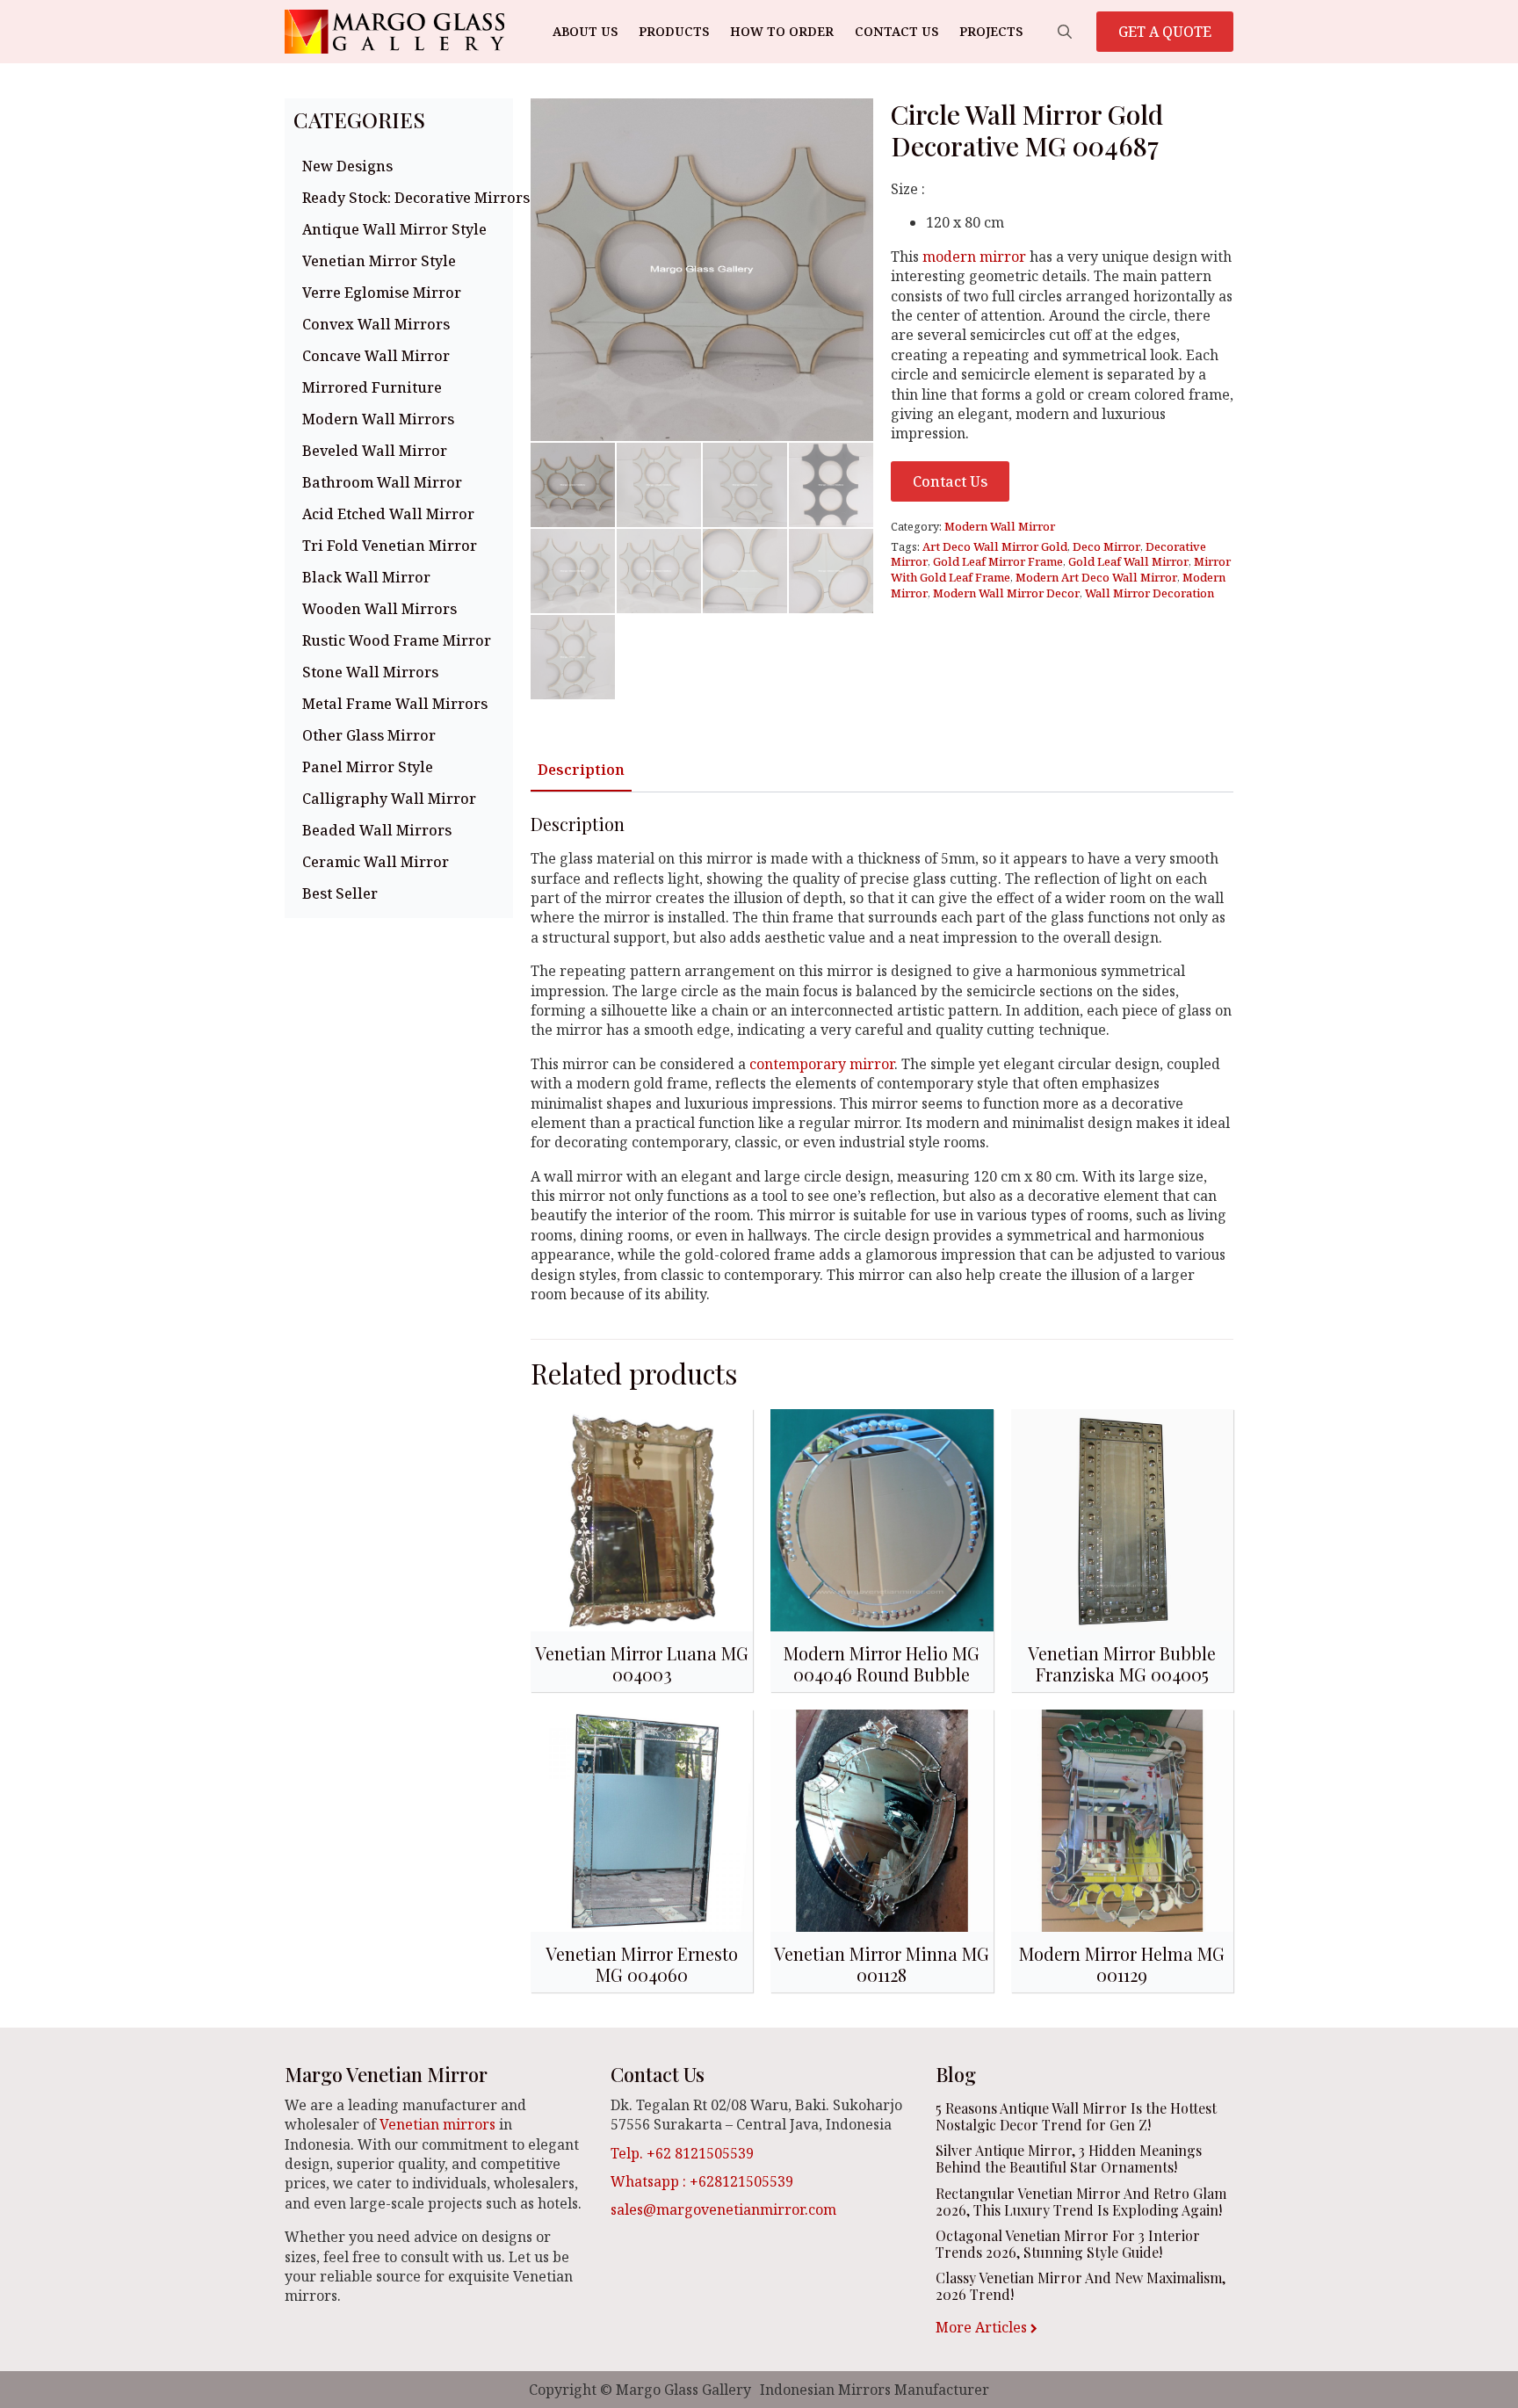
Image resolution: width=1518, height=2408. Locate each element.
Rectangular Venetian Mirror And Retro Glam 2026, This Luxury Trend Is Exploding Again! (1081, 2202)
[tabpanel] (882, 1059)
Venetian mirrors (437, 2124)
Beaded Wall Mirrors (377, 830)
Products (674, 31)
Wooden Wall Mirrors (379, 609)
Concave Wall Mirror (376, 356)
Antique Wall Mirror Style (394, 229)
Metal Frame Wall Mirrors (395, 704)
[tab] (581, 770)
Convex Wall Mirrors (376, 324)
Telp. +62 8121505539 (682, 2153)
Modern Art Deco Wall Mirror (1096, 577)
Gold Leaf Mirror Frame (998, 561)
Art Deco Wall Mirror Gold (995, 546)
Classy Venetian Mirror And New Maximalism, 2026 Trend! (1081, 2286)
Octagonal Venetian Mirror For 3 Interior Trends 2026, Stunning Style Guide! (1068, 2244)
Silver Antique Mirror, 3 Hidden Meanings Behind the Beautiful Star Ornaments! (1069, 2159)
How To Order (782, 31)
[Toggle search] (1065, 32)
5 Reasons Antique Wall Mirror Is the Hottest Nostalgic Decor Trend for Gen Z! (1076, 2116)
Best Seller (340, 893)
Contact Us (896, 31)
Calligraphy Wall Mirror (389, 799)
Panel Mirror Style (368, 767)
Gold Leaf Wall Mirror (1128, 561)
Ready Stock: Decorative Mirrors (403, 198)
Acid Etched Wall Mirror (388, 514)
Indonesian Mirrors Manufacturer (875, 2390)
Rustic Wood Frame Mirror (397, 640)
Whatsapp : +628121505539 (702, 2181)
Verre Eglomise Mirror (382, 293)
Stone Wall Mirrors (370, 672)
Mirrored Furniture (372, 387)
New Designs (347, 166)
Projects (991, 31)
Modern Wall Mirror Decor (1006, 593)
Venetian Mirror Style (379, 261)
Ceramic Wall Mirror (376, 862)
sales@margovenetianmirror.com (723, 2209)
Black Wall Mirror (366, 577)
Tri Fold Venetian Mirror (390, 546)
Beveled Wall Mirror (375, 451)
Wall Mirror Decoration (1149, 593)
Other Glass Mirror (369, 735)
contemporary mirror (822, 1064)
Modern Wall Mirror (1000, 526)
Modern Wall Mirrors (378, 419)
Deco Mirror (1106, 546)
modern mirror (974, 257)
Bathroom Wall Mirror (382, 482)
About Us (585, 31)
